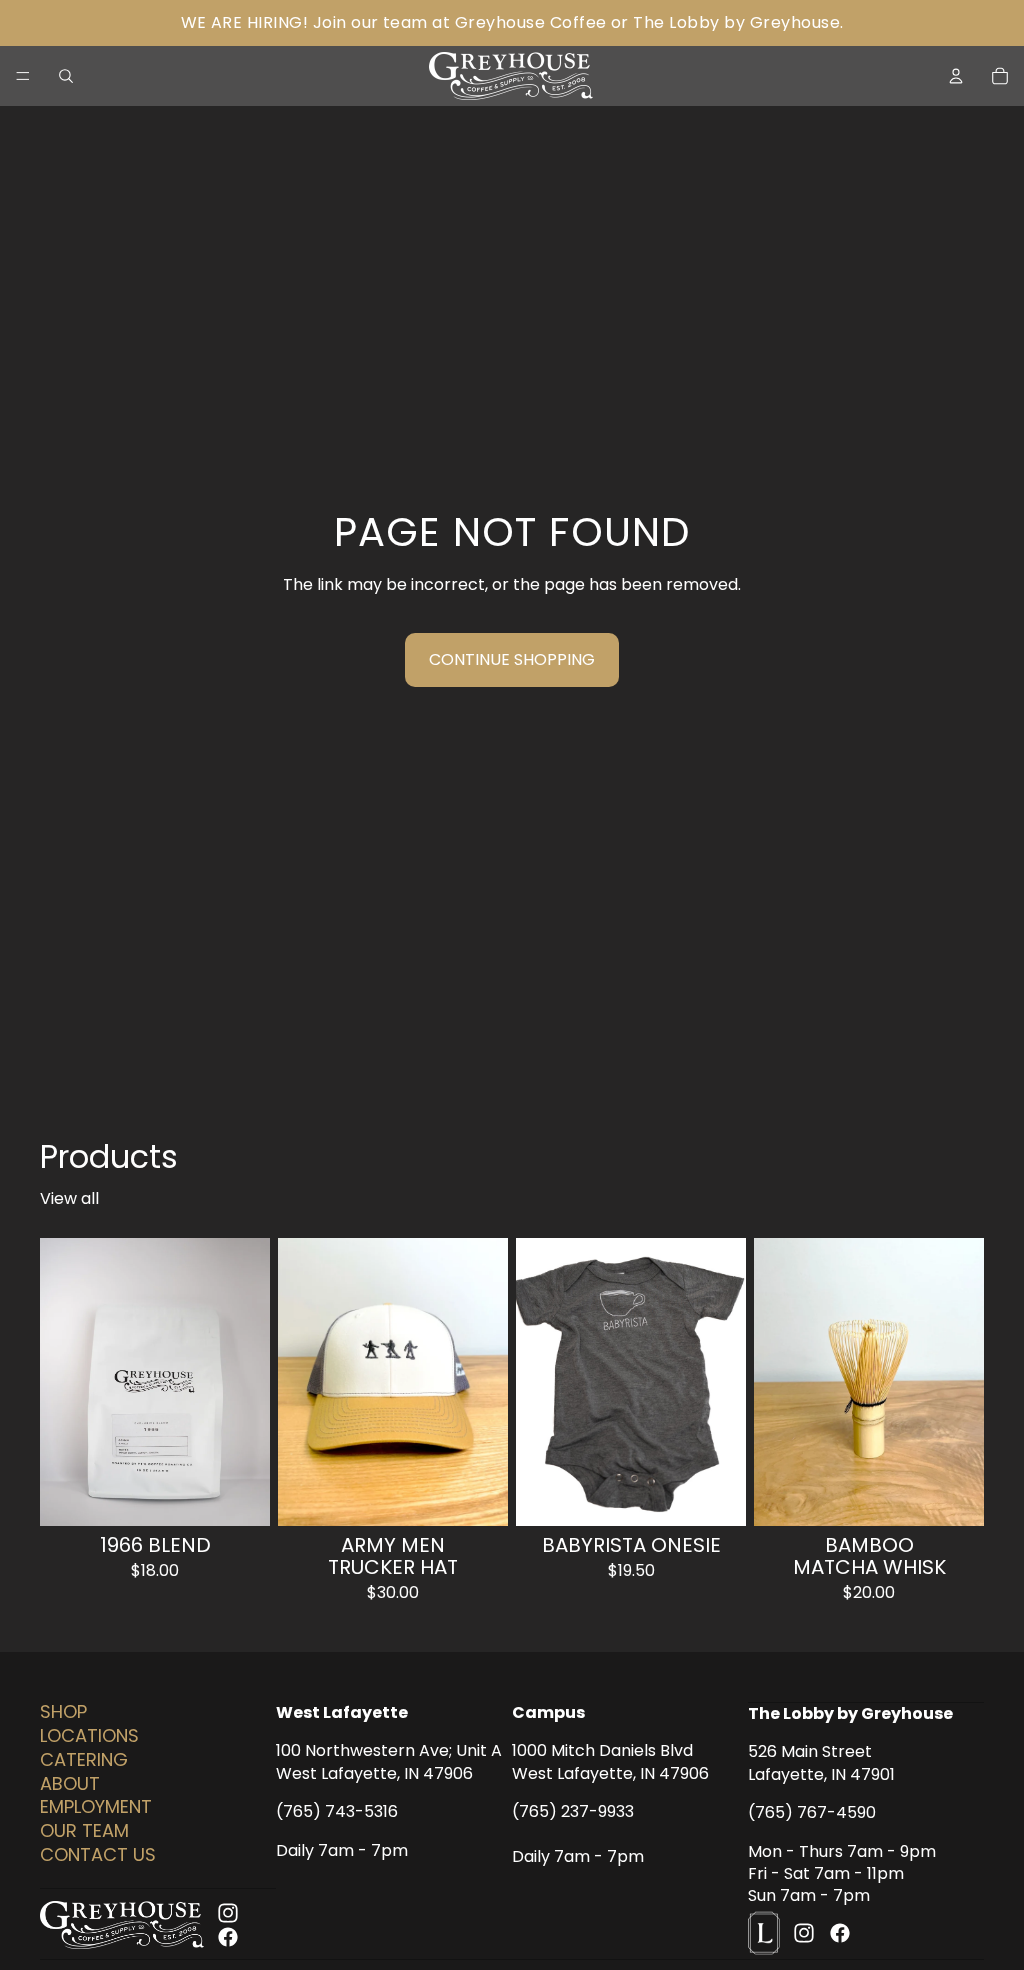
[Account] (956, 76)
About (70, 1783)
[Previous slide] (300, 1382)
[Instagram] (228, 1913)
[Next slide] (486, 1382)
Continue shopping (512, 659)
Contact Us (98, 1854)
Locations (89, 1735)
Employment (96, 1806)
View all (69, 1199)
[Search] (66, 76)
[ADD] (953, 1495)
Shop (63, 1711)
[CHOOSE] (239, 1495)
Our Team (84, 1830)
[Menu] (23, 76)
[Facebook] (228, 1937)
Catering (84, 1759)
